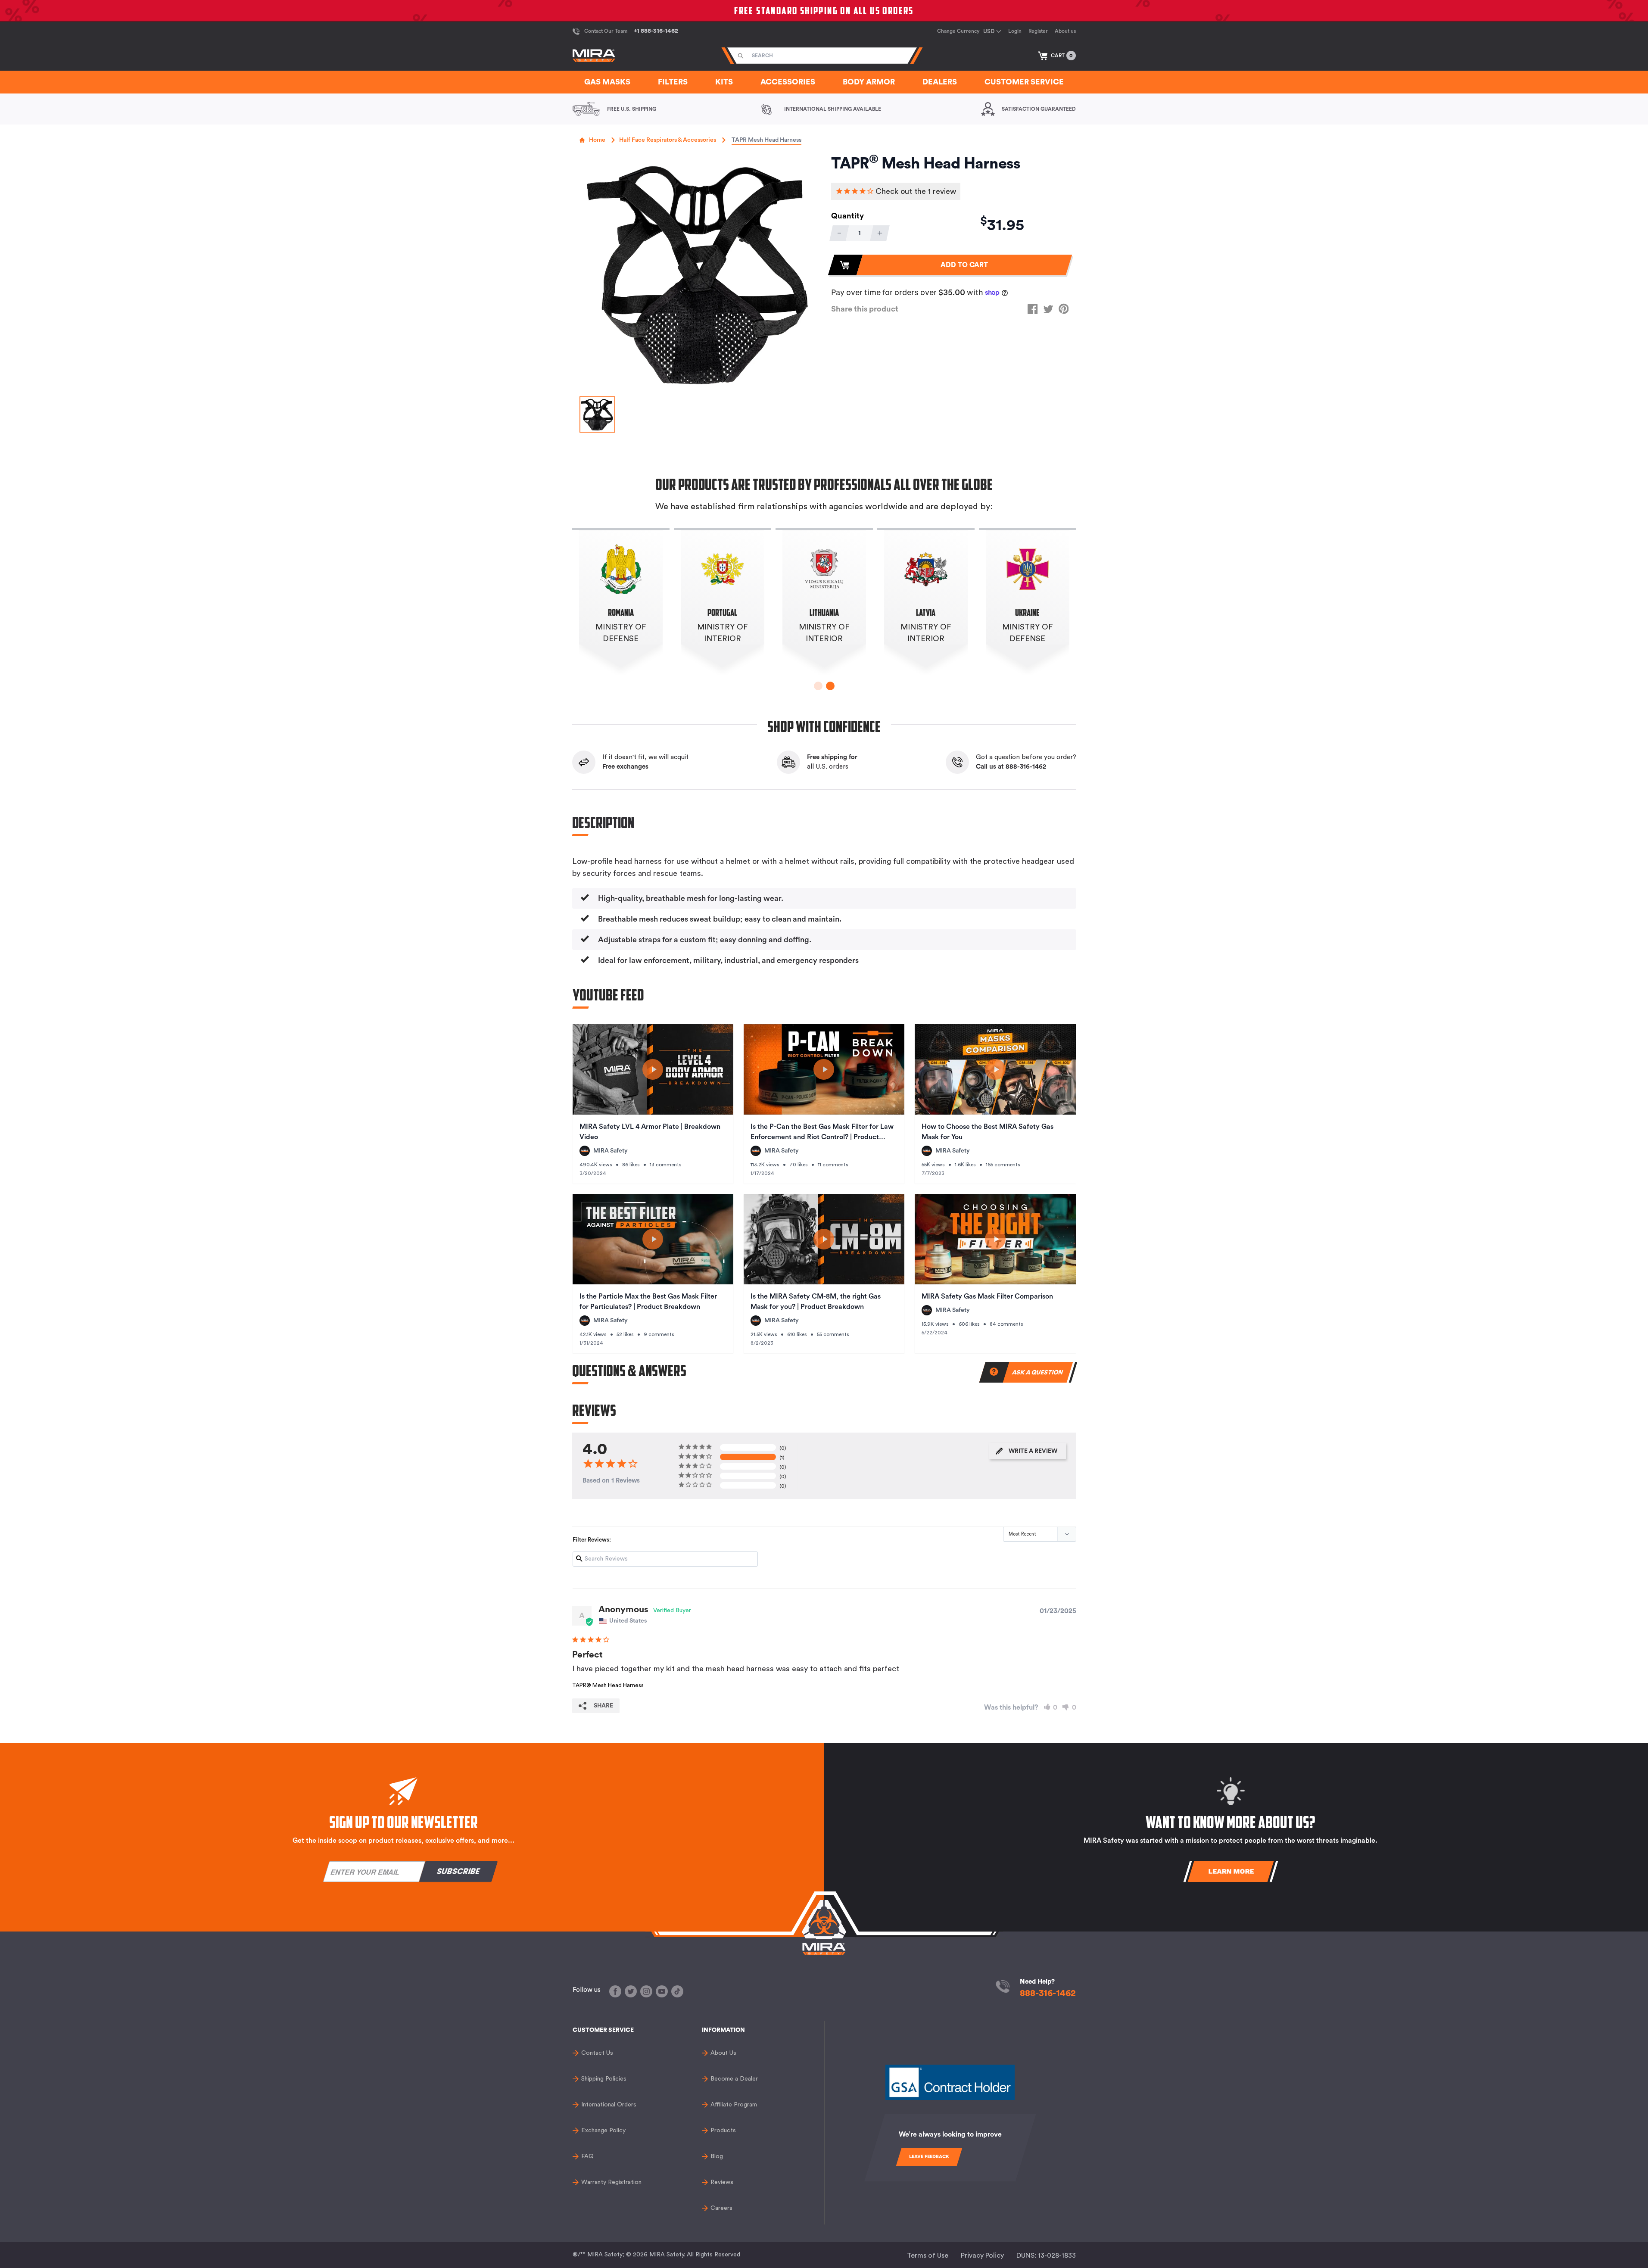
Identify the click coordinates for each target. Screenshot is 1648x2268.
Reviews (722, 2182)
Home (597, 140)
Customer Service (1024, 82)
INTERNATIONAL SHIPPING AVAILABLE (833, 109)
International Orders (609, 2105)
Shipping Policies (604, 2079)
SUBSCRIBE (458, 1871)
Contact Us (597, 2053)
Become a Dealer (734, 2079)
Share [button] (603, 1706)
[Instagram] (646, 1991)
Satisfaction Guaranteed (1039, 109)
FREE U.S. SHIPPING (632, 109)
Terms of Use (928, 2256)
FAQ (587, 2156)
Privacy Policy (982, 2256)
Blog (717, 2156)
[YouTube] (662, 1991)
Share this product (865, 309)
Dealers (940, 82)
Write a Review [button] (1033, 1451)
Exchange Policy (603, 2131)
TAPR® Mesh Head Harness (608, 1685)
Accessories (788, 82)
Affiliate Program (734, 2105)
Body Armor (869, 82)
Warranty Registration (611, 2182)
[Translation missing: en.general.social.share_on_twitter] (1048, 309)
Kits (724, 82)
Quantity (847, 216)
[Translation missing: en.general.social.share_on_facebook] (1033, 309)
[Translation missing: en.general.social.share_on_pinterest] (1064, 309)
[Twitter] (631, 1991)
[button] (1057, 56)
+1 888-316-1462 (656, 31)
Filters (673, 82)
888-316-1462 (1048, 1993)
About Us (723, 2053)
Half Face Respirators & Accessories (668, 140)
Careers (721, 2208)
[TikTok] (677, 1991)
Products (723, 2131)
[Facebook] (615, 1991)
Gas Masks (607, 82)
